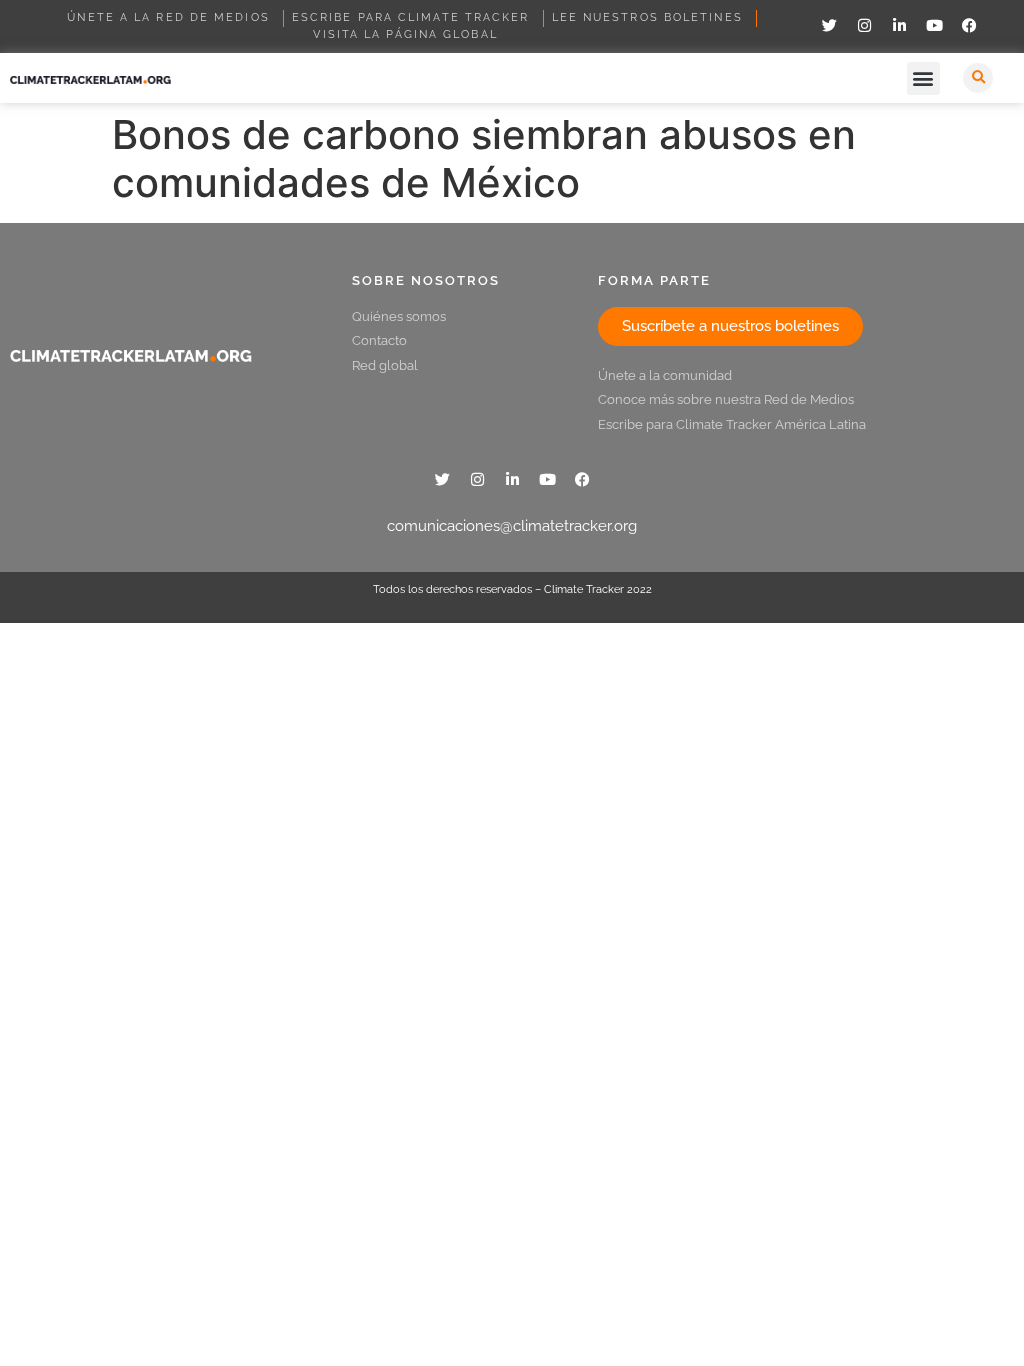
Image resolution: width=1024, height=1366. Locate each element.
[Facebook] (969, 25)
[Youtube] (934, 25)
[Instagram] (864, 25)
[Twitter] (829, 25)
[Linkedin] (899, 25)
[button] (923, 78)
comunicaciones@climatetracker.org (512, 526)
